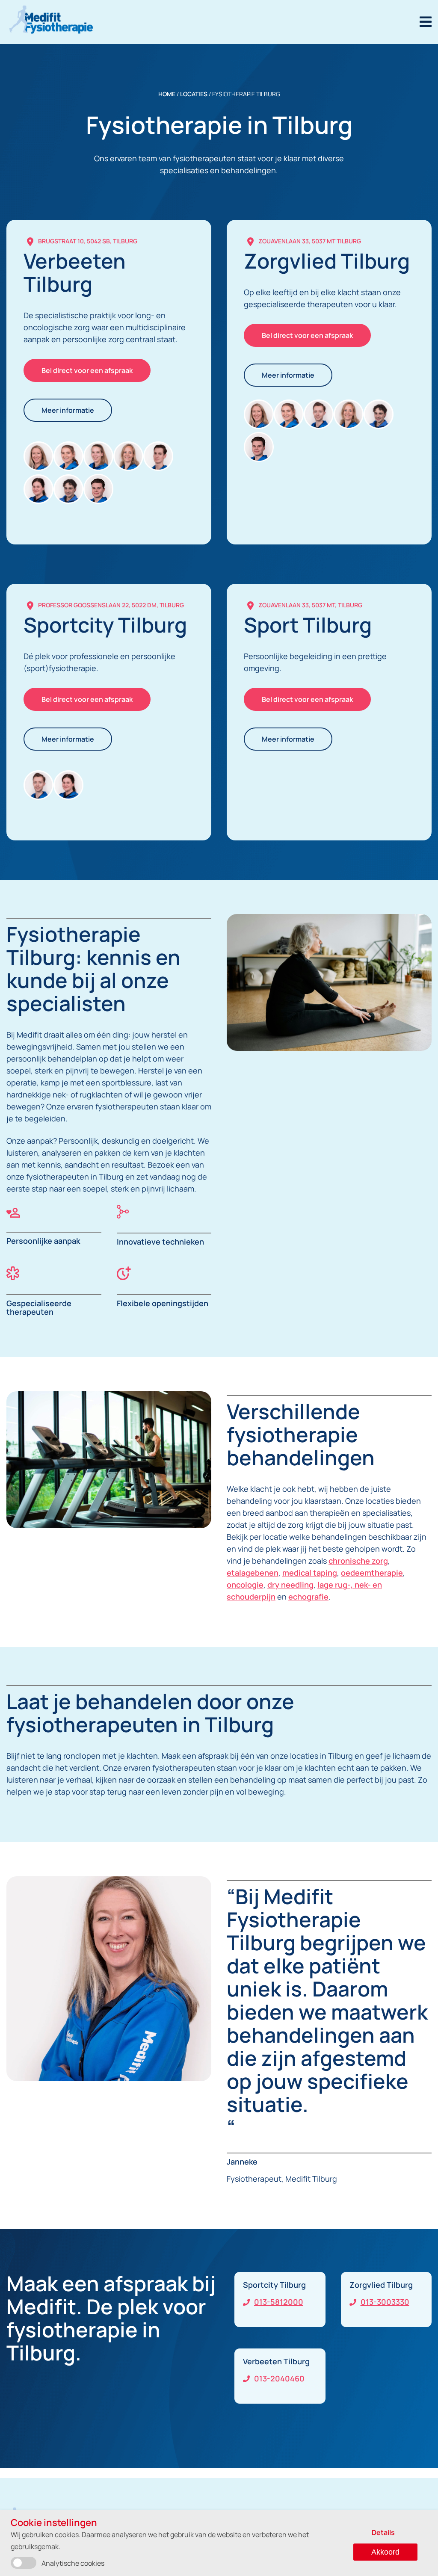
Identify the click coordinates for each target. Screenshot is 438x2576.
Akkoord (385, 2552)
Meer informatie (68, 410)
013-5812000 (279, 2302)
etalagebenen (253, 1573)
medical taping (310, 1573)
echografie (308, 1597)
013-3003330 (385, 2302)
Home (167, 94)
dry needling (290, 1585)
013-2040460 (279, 2378)
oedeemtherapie (372, 1573)
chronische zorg (358, 1561)
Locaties (194, 94)
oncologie (245, 1585)
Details (383, 2532)
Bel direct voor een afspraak (87, 370)
